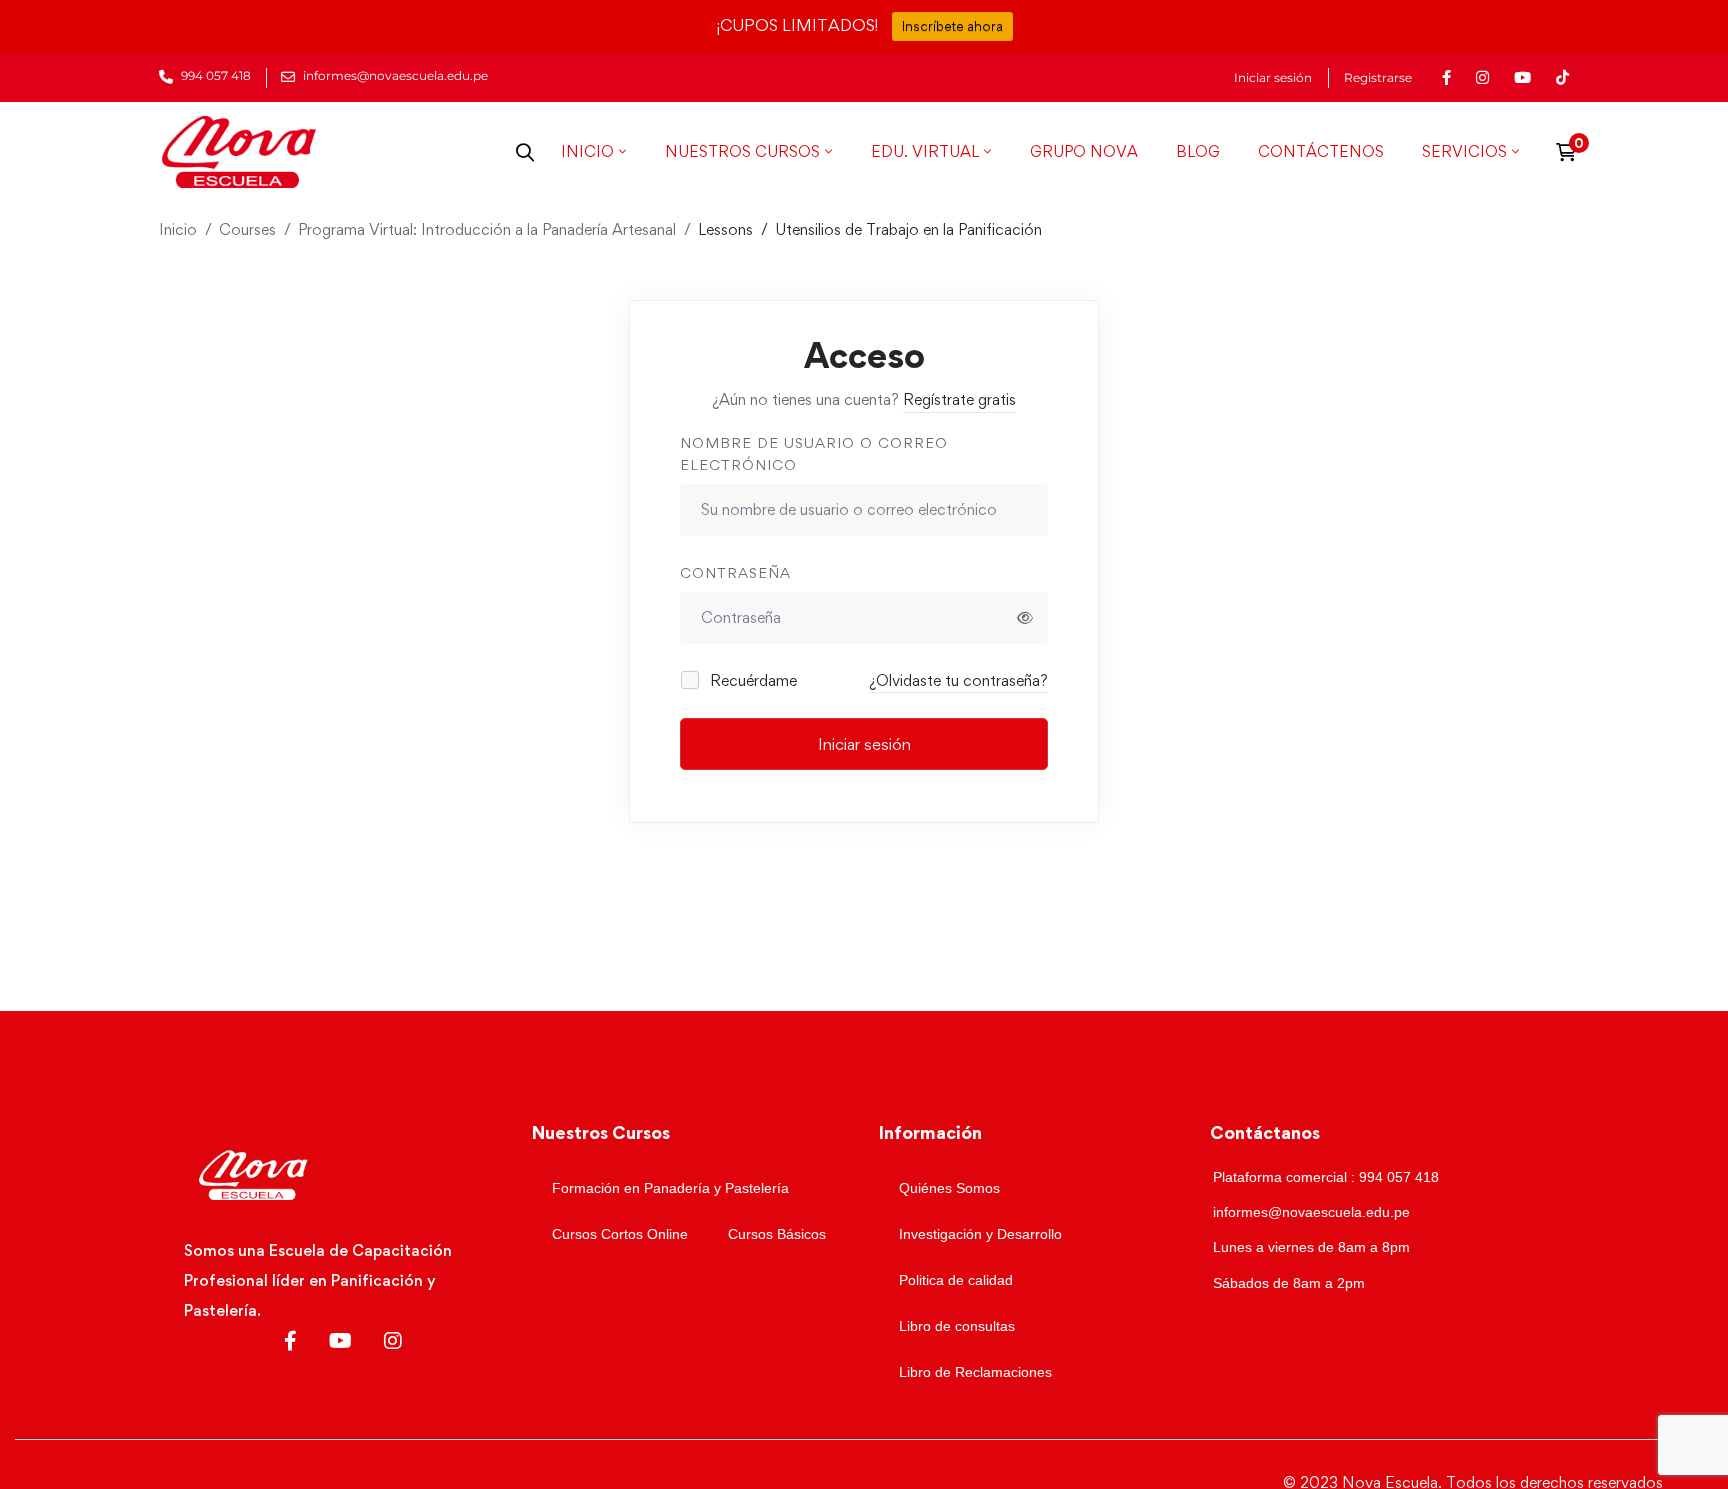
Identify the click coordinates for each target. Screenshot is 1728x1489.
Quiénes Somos (949, 1188)
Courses (247, 229)
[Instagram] (393, 1341)
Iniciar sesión (1273, 78)
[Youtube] (340, 1341)
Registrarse (1378, 78)
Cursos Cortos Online (620, 1234)
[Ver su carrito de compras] (1572, 152)
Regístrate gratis (959, 399)
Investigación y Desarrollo (980, 1234)
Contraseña (735, 572)
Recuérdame (751, 680)
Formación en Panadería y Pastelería (670, 1188)
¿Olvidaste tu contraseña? (958, 680)
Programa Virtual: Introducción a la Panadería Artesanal (487, 229)
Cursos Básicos (777, 1234)
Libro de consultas (957, 1326)
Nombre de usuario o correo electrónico (814, 454)
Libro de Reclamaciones (975, 1372)
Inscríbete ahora (952, 26)
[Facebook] (290, 1341)
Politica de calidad (956, 1280)
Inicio (178, 229)
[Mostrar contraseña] (1025, 618)
